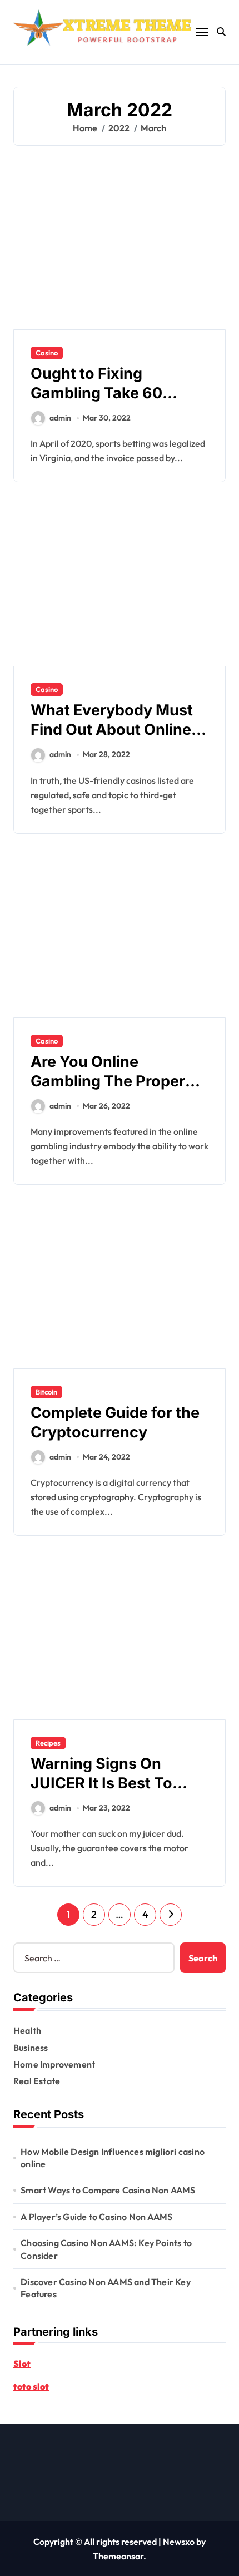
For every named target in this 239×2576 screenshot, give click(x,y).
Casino (47, 353)
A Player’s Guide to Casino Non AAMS (96, 2217)
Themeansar (118, 2556)
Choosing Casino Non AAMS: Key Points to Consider (106, 2249)
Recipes (48, 1743)
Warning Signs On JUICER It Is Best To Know (101, 1783)
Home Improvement (54, 2064)
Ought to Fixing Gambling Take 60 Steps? (96, 393)
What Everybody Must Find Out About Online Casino (112, 730)
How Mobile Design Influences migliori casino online (113, 2158)
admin (60, 418)
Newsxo (179, 2542)
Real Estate (37, 2081)
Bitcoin (46, 1392)
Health (27, 2030)
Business (31, 2048)
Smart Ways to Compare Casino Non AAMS (108, 2190)
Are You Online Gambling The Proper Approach (108, 1081)
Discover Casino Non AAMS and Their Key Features (106, 2288)
